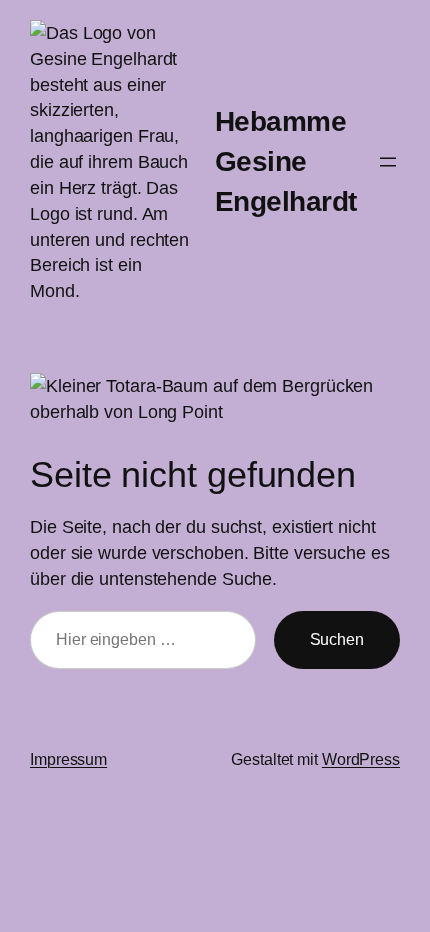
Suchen (337, 639)
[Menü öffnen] (388, 162)
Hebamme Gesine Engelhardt (286, 161)
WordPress (361, 759)
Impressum (68, 759)
